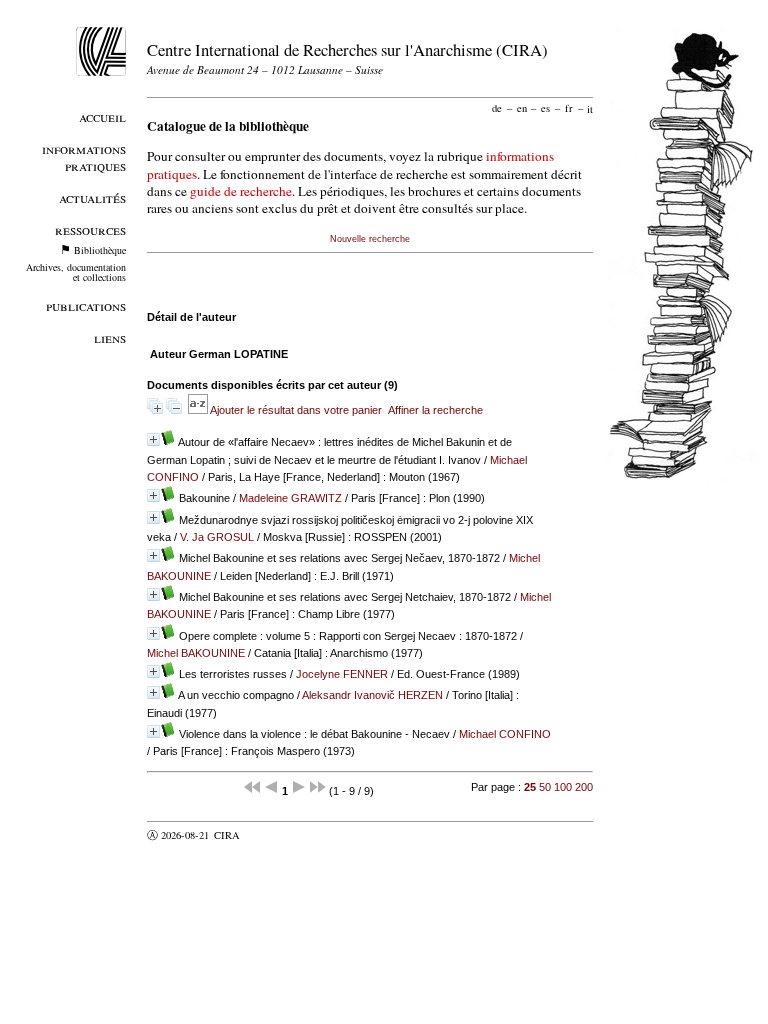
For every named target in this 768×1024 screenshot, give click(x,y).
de (497, 108)
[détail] (153, 439)
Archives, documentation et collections (76, 272)
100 (563, 787)
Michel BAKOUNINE (196, 653)
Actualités (92, 197)
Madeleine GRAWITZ (290, 498)
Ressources (90, 229)
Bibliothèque (100, 250)
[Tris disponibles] (199, 410)
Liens (110, 337)
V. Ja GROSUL (217, 537)
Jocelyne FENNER (342, 674)
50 (545, 787)
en (522, 108)
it (590, 108)
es (545, 108)
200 (584, 787)
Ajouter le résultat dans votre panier (296, 410)
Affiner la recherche (435, 410)
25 (530, 787)
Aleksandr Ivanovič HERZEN (372, 695)
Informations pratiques (84, 157)
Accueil (102, 116)
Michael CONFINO (505, 734)
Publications (86, 305)
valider (266, 835)
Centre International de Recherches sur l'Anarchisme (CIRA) (347, 49)
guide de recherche (241, 191)
